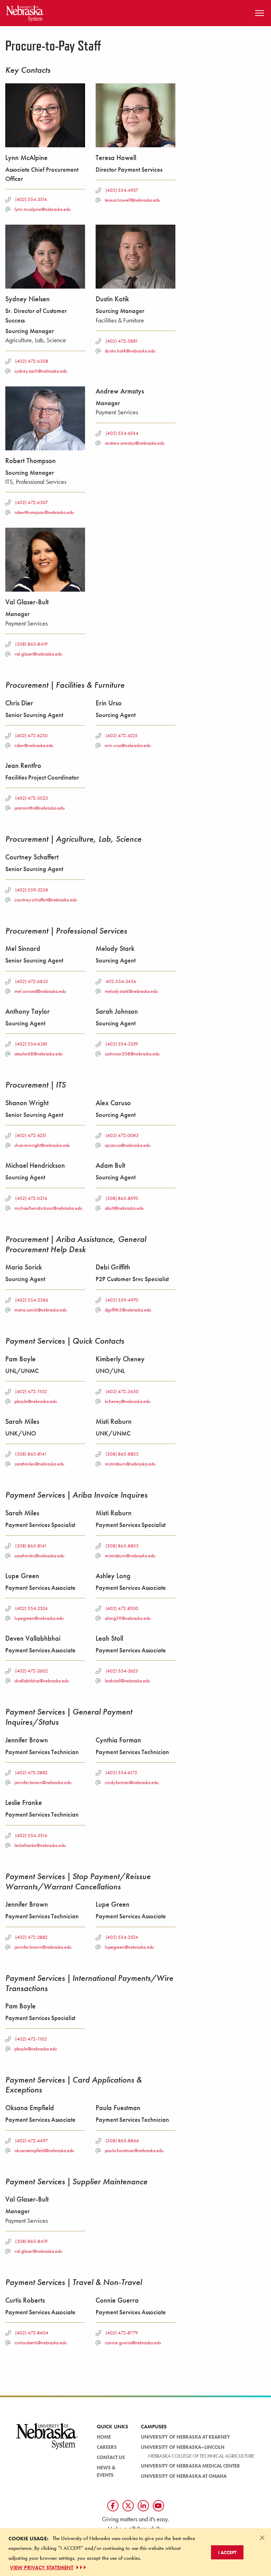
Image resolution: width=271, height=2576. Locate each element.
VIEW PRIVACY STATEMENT (42, 2568)
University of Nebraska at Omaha (184, 2476)
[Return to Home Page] (25, 12)
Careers (107, 2447)
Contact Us (111, 2457)
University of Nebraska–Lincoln (183, 2447)
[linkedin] (143, 2506)
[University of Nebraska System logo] (47, 2440)
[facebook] (113, 2506)
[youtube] (158, 2506)
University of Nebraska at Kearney (185, 2437)
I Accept (227, 2552)
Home (104, 2437)
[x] (128, 2506)
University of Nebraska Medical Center (190, 2466)
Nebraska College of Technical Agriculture (201, 2456)
